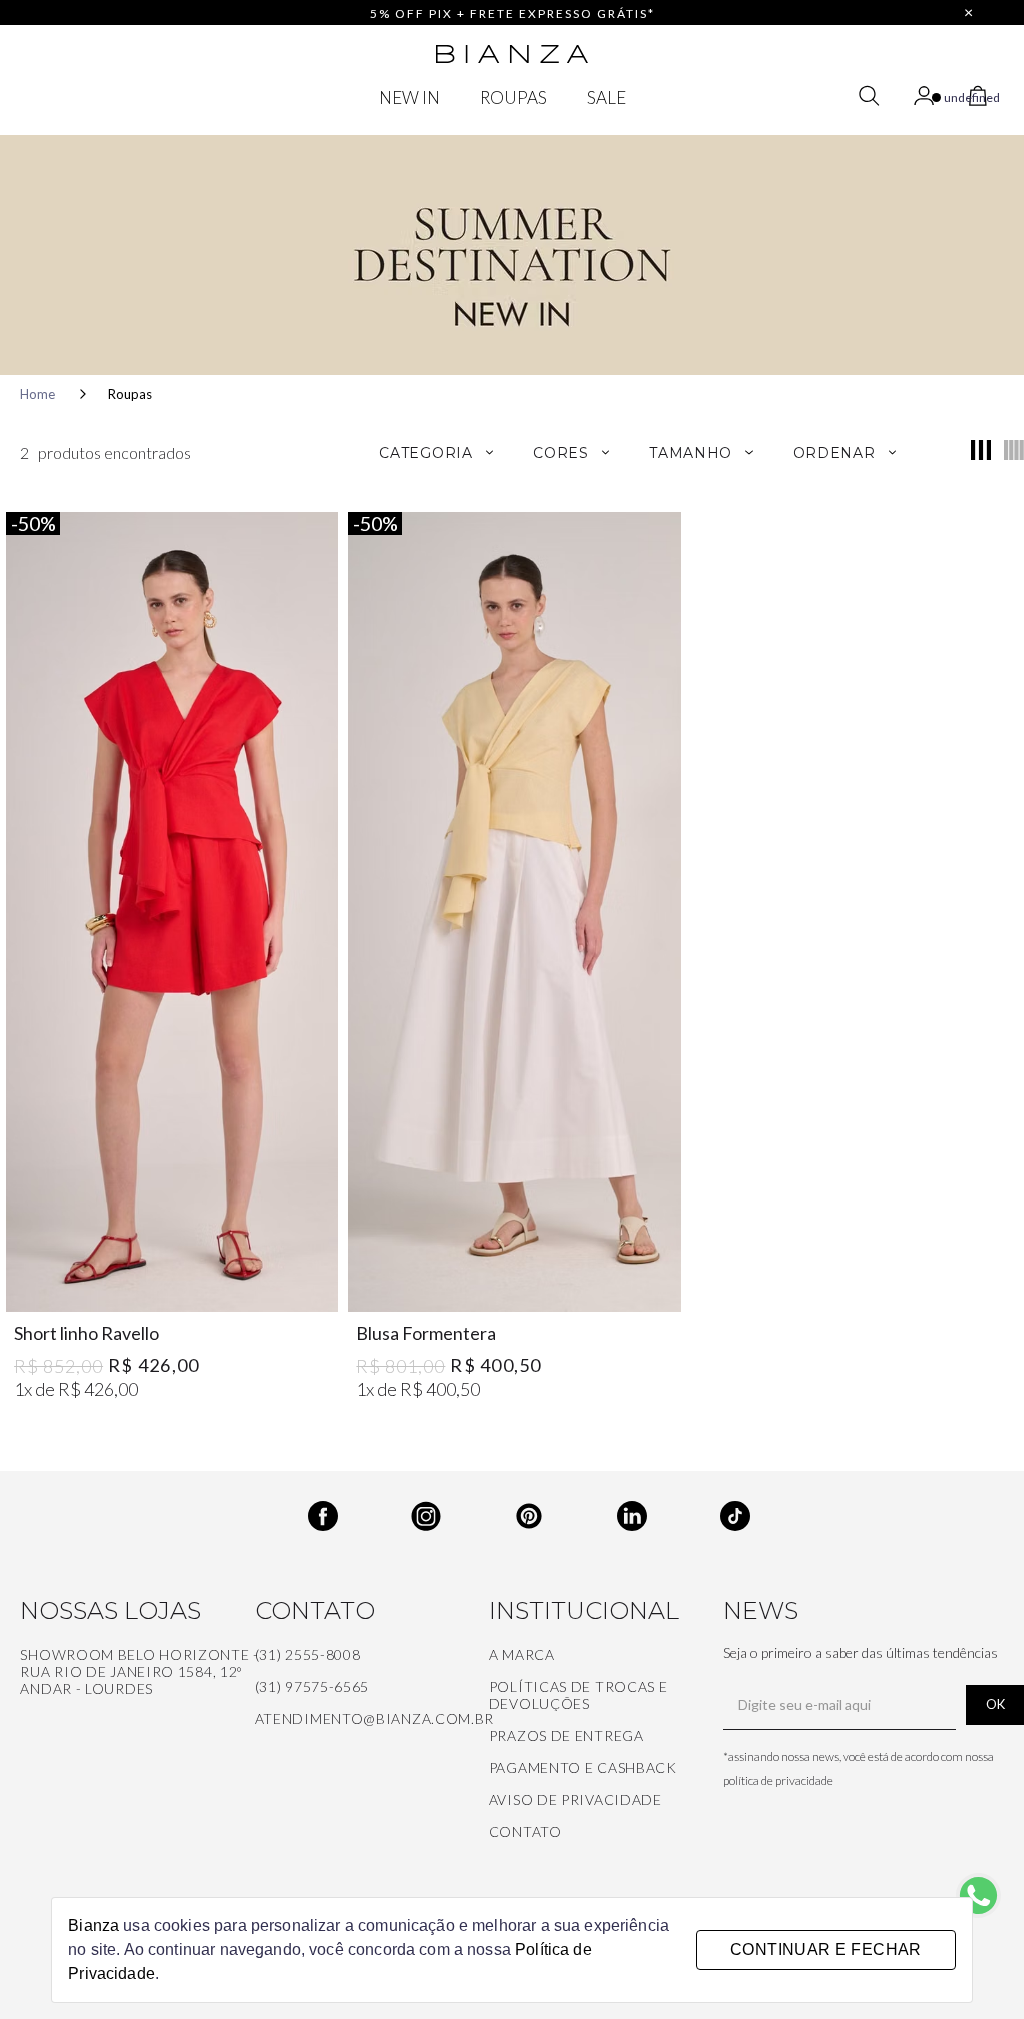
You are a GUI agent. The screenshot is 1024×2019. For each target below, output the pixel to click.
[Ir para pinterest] (512, 1503)
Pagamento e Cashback (583, 1767)
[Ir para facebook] (306, 1503)
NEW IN (409, 97)
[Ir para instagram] (409, 1503)
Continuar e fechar (826, 1949)
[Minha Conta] (926, 98)
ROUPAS (513, 97)
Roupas (130, 394)
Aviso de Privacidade (575, 1799)
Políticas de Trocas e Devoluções (578, 1695)
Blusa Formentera (426, 1333)
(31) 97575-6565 (312, 1686)
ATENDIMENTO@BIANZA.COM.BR (375, 1718)
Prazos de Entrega (566, 1735)
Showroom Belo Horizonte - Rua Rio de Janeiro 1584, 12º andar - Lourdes (139, 1671)
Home (39, 394)
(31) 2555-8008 (308, 1654)
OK (995, 1704)
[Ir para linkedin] (615, 1503)
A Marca (522, 1654)
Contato (525, 1831)
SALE (606, 97)
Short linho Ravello (86, 1333)
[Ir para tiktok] (718, 1503)
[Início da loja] (512, 54)
